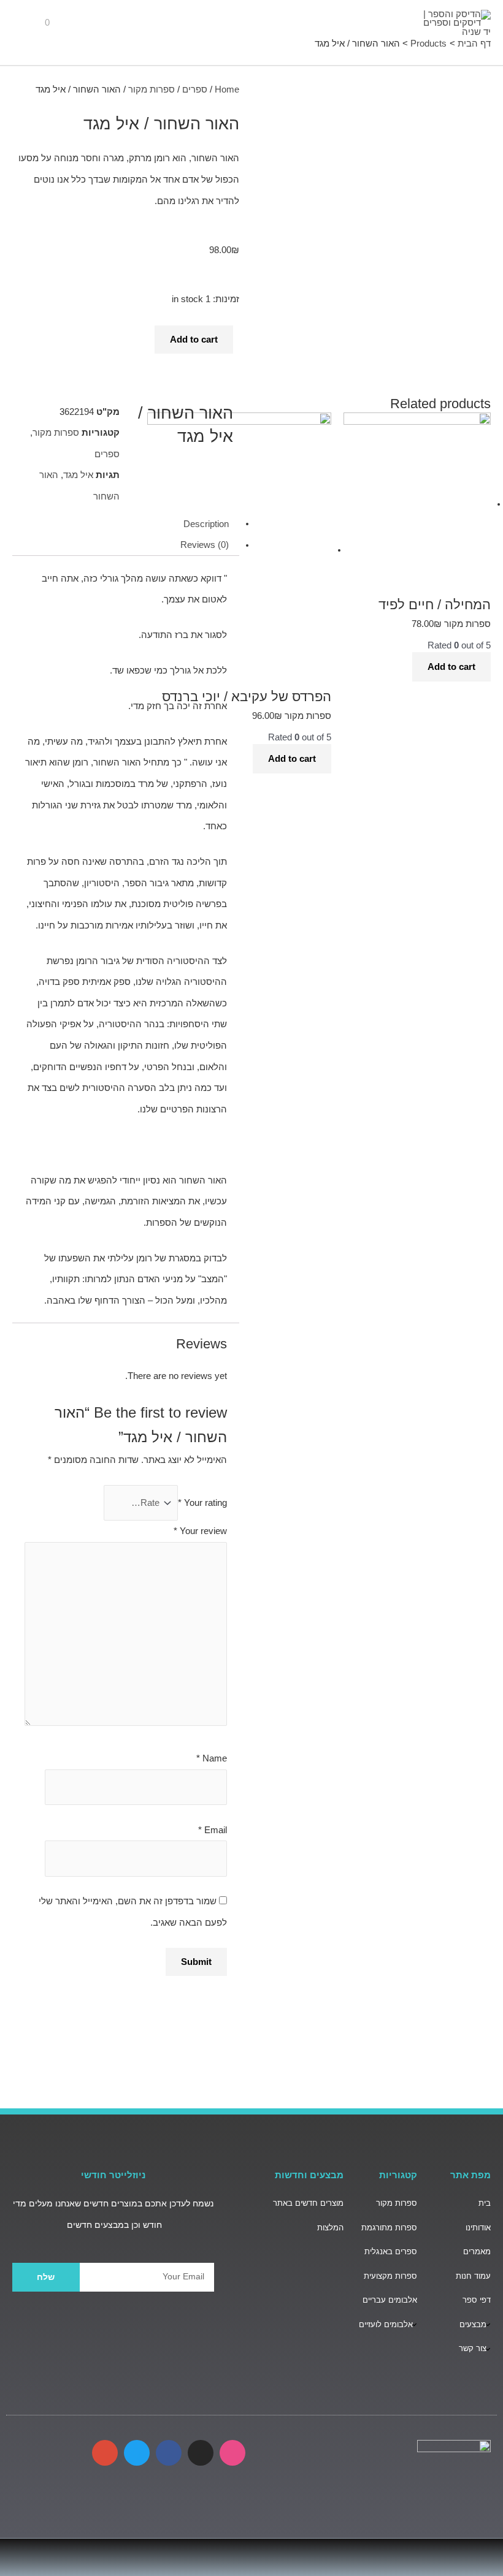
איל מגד (78, 475)
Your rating (202, 1503)
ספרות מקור (152, 89)
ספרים (195, 89)
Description (206, 523)
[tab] (126, 524)
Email (213, 1830)
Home (227, 89)
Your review (200, 1531)
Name (212, 1758)
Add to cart (194, 340)
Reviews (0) (205, 545)
